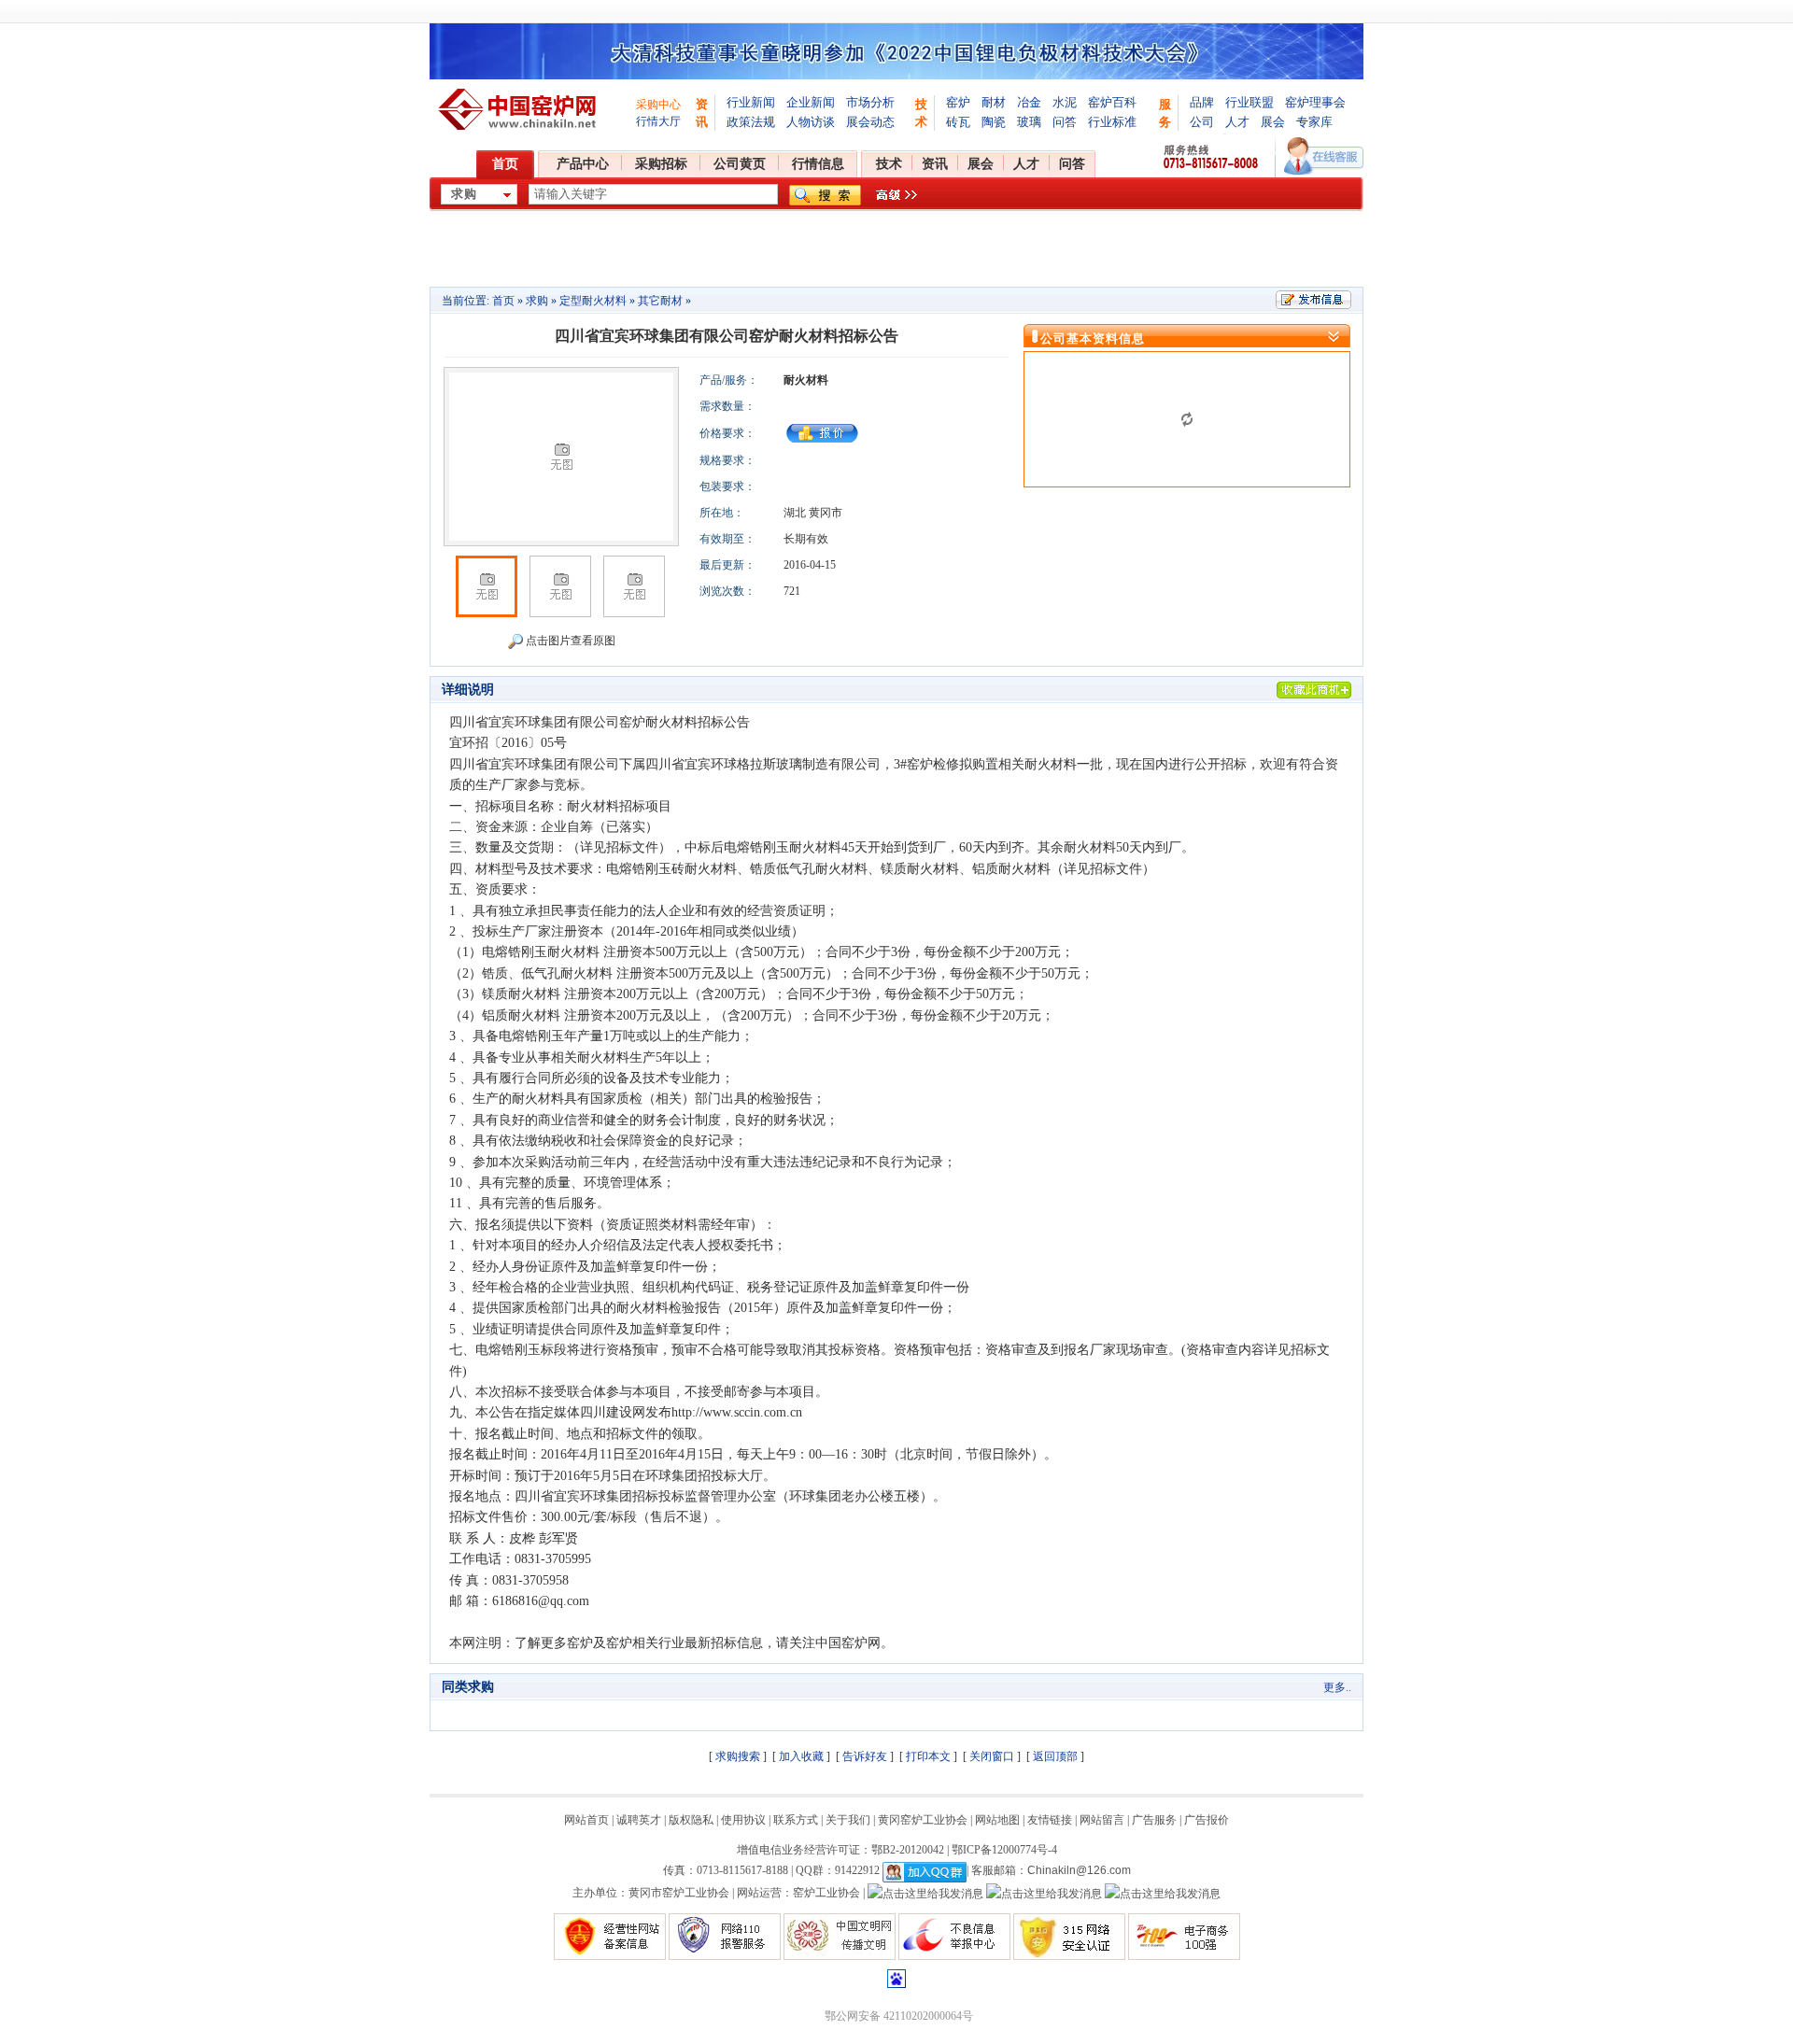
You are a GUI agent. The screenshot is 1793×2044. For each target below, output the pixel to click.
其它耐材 (660, 301)
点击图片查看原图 (569, 641)
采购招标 (661, 164)
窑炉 (958, 102)
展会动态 (870, 122)
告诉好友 (865, 1756)
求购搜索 (738, 1756)
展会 (1273, 122)
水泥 (1065, 102)
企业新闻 (811, 102)
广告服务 (1154, 1820)
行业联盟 (1249, 102)
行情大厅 (658, 121)
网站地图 (997, 1820)
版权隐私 (691, 1820)
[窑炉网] (520, 109)
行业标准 (1112, 122)
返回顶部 (1055, 1756)
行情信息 (818, 164)
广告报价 (1207, 1820)
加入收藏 (801, 1756)
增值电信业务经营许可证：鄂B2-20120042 (840, 1850)
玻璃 (1029, 122)
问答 (1065, 122)
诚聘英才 (639, 1820)
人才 (1237, 122)
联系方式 (796, 1820)
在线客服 (1324, 156)
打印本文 (928, 1756)
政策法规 (751, 122)
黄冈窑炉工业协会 (923, 1820)
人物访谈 (811, 122)
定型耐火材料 (593, 301)
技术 (889, 164)
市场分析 (870, 102)
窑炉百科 (1112, 102)
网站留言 (1102, 1820)
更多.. (1337, 1687)
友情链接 (1050, 1820)
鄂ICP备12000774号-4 (1004, 1850)
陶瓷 (994, 122)
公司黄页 (740, 164)
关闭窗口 (992, 1756)
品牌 (1202, 102)
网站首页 (586, 1820)
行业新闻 (751, 102)
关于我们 (848, 1820)
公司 (1202, 122)
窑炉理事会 (1315, 102)
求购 (537, 301)
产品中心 (583, 164)
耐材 (994, 102)
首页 (505, 164)
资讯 (935, 164)
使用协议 (743, 1820)
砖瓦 (958, 122)
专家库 (1314, 122)
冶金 (1029, 102)
